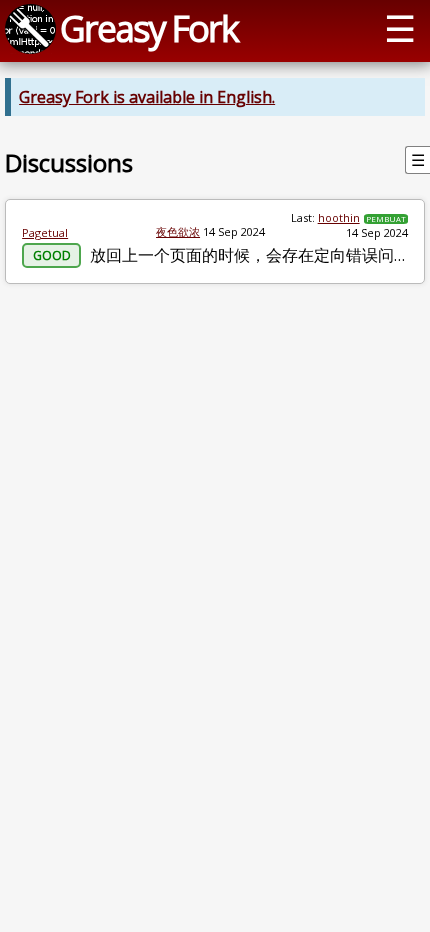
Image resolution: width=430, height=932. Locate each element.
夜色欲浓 (178, 231)
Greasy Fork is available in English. (147, 97)
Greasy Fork (149, 28)
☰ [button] (400, 28)
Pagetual (45, 232)
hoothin (339, 217)
